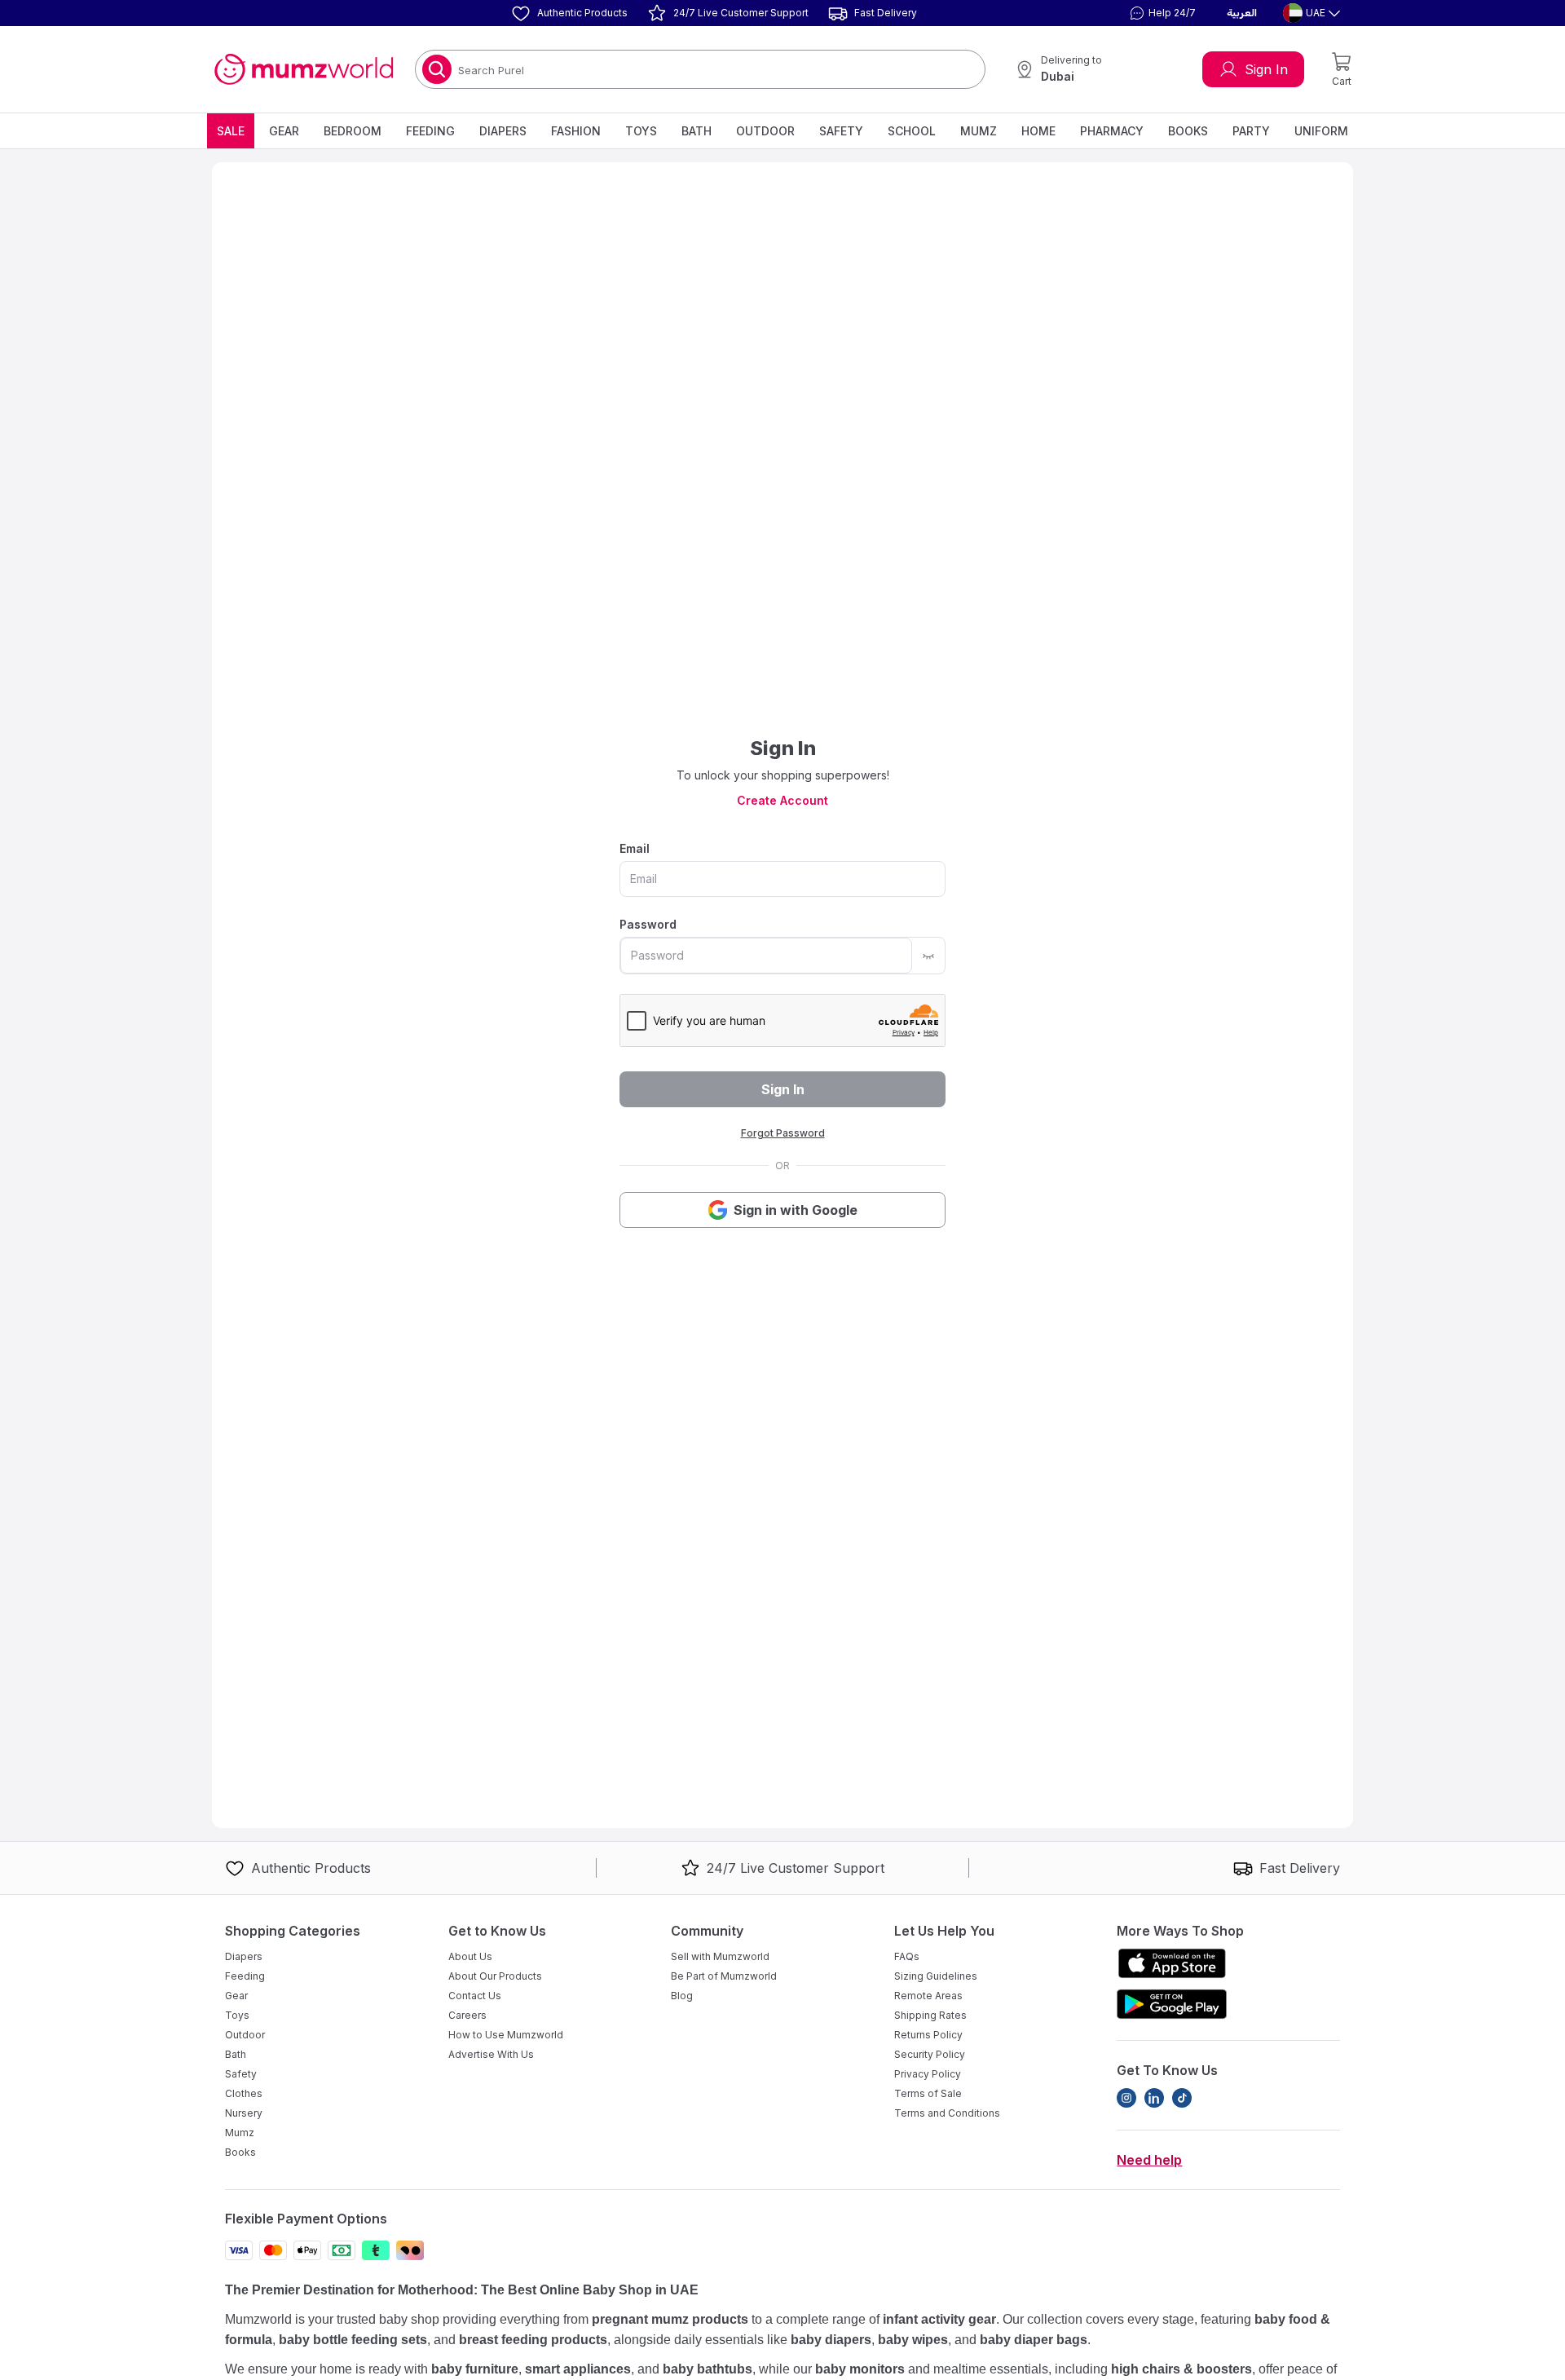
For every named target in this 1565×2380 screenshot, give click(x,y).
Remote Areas (928, 1996)
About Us (470, 1956)
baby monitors (860, 2369)
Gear (284, 131)
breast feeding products (533, 2340)
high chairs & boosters (1181, 2369)
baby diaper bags (1034, 2340)
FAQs (907, 1956)
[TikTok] (1182, 2098)
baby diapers (831, 2340)
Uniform (1321, 131)
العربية (1242, 13)
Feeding (430, 131)
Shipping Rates (930, 2015)
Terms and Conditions (947, 2113)
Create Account (782, 800)
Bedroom (353, 131)
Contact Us (475, 1996)
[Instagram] (1126, 2098)
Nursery (244, 2113)
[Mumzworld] (304, 69)
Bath (697, 131)
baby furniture (475, 2369)
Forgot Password (783, 1133)
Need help (1149, 2160)
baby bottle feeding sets (353, 2340)
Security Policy (930, 2054)
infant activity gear (939, 2319)
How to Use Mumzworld (506, 2035)
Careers (467, 2015)
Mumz (979, 131)
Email (635, 848)
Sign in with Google (796, 1210)
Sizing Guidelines (936, 1976)
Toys (641, 131)
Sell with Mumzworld (720, 1956)
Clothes (244, 2093)
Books (1188, 131)
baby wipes (913, 2340)
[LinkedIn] (1154, 2098)
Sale (231, 131)
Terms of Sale (928, 2093)
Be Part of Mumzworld (724, 1976)
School (912, 131)
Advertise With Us (491, 2054)
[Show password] (928, 956)
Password (648, 924)
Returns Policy (928, 2035)
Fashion (576, 131)
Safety (841, 131)
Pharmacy (1112, 131)
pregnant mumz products (670, 2319)
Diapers (503, 131)
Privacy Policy (928, 2074)
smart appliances (578, 2369)
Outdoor (765, 131)
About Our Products (495, 1976)
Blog (682, 1996)
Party (1251, 131)
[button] (1161, 13)
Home (1038, 131)
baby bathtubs (708, 2369)
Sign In (1266, 69)
